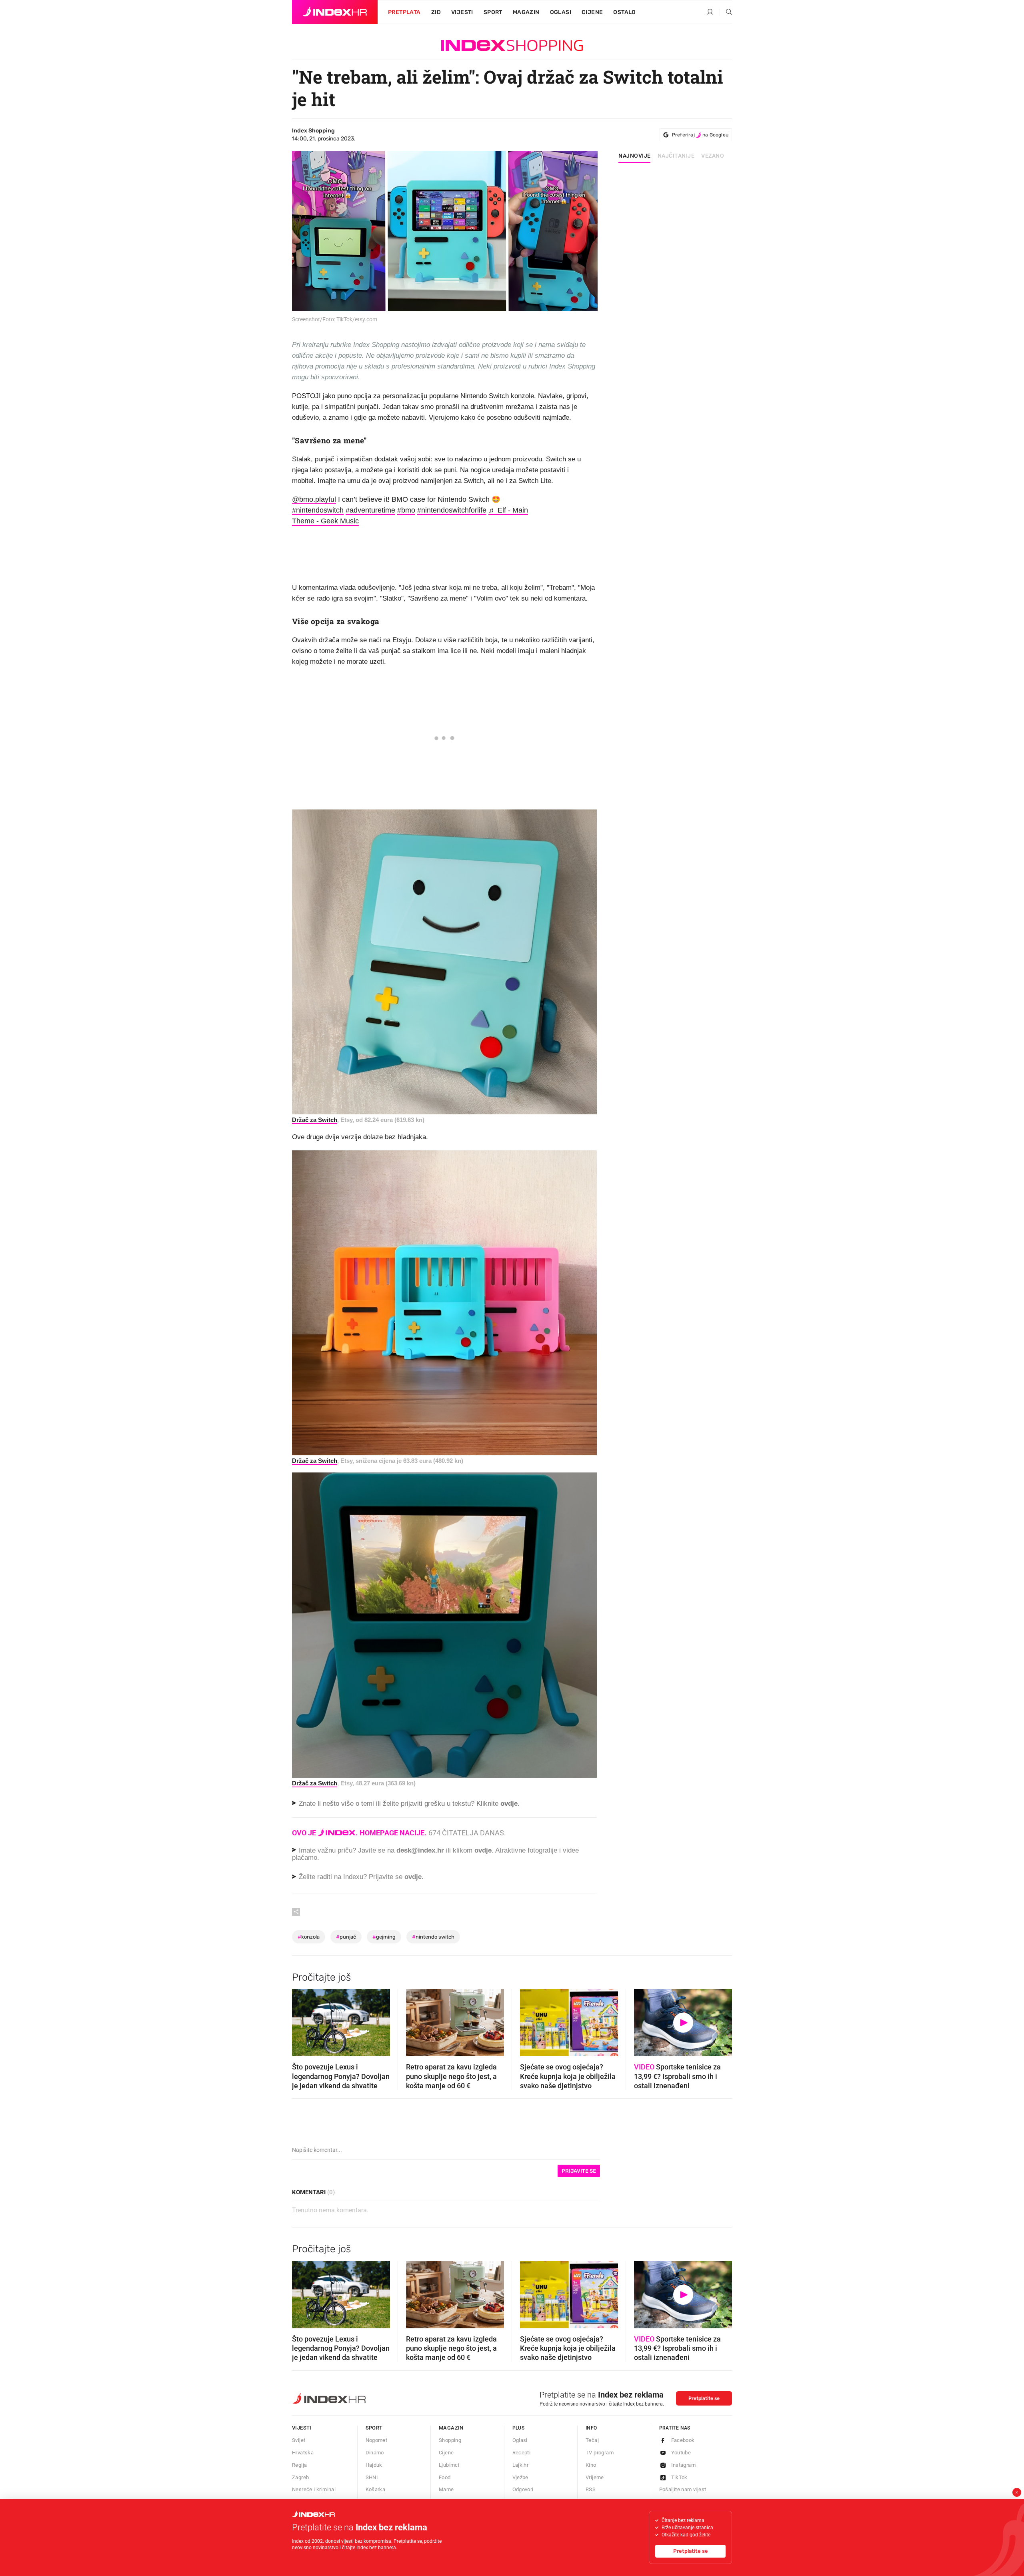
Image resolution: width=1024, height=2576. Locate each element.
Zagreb (300, 2477)
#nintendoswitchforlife (452, 510)
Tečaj (592, 2440)
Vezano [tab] (713, 156)
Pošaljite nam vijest (683, 2489)
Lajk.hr (521, 2465)
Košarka (376, 2489)
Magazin (451, 2428)
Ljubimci (449, 2465)
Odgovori (523, 2489)
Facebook (683, 2440)
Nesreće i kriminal (314, 2489)
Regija (299, 2465)
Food (445, 2477)
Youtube (681, 2453)
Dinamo (375, 2453)
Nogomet (377, 2440)
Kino (591, 2465)
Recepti (522, 2453)
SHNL (373, 2477)
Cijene (592, 12)
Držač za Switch (315, 1120)
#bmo (406, 510)
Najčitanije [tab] (676, 156)
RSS (591, 2489)
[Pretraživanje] (726, 12)
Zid (436, 12)
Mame (446, 2489)
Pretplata (404, 12)
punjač (346, 1937)
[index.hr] (335, 12)
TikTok (679, 2477)
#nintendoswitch (318, 510)
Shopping (450, 2440)
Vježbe (520, 2477)
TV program (600, 2453)
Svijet (299, 2440)
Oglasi (561, 12)
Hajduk (374, 2465)
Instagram (684, 2465)
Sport (493, 12)
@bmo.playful (314, 499)
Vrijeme (595, 2477)
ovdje (483, 1850)
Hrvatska (303, 2453)
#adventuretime (370, 510)
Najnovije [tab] (635, 156)
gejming (384, 1937)
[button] (302, 2020)
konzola (309, 1937)
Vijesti (462, 12)
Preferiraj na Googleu (700, 135)
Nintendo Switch (433, 1937)
